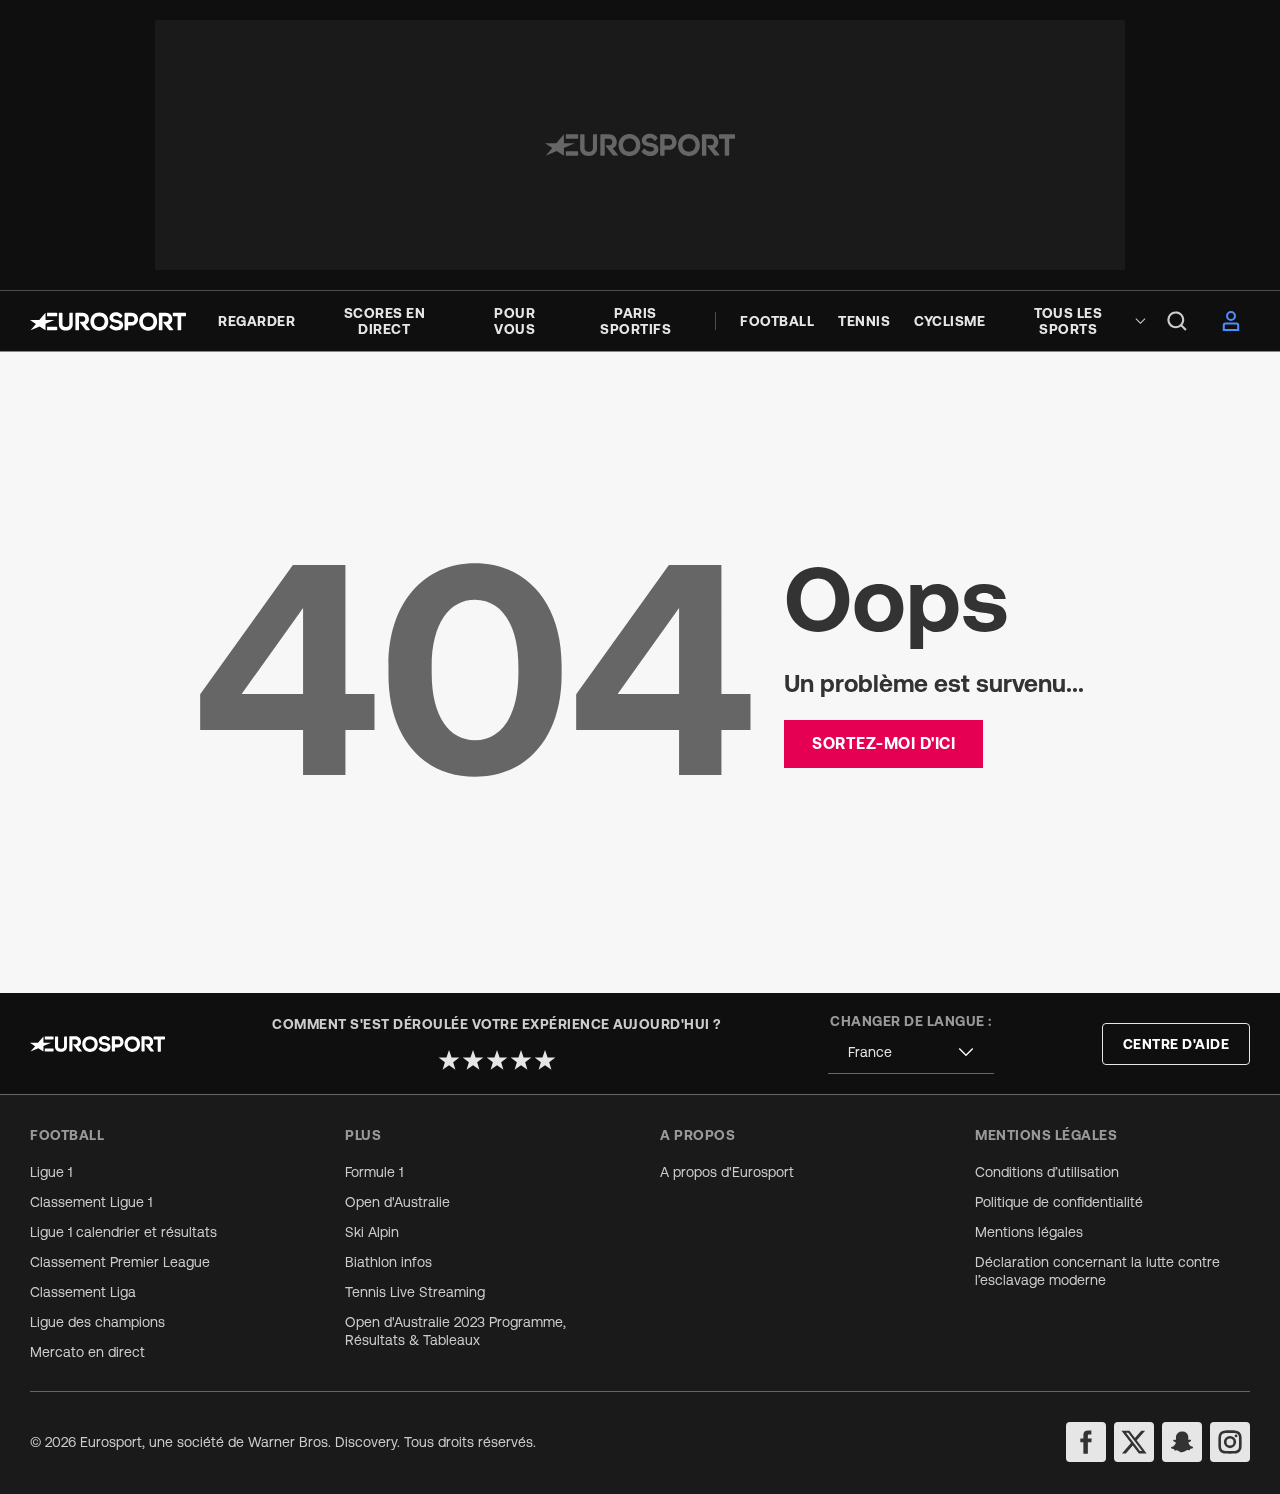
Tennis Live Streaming (415, 1292)
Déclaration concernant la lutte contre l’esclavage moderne (1097, 1271)
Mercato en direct (87, 1352)
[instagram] (1230, 1442)
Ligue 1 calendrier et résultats (123, 1232)
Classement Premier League (120, 1262)
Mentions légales (1029, 1232)
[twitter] (1134, 1442)
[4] (521, 1060)
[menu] (1177, 321)
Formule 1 (374, 1172)
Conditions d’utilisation (1047, 1172)
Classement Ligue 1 (91, 1202)
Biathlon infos (388, 1262)
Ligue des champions (97, 1322)
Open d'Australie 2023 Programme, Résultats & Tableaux (455, 1331)
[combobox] (911, 1052)
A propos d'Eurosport (727, 1172)
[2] (473, 1060)
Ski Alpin (372, 1232)
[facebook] (1086, 1442)
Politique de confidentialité (1059, 1202)
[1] (449, 1060)
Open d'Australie (397, 1202)
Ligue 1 (51, 1172)
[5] (545, 1060)
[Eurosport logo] (108, 321)
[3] (497, 1060)
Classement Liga (83, 1292)
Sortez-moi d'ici (883, 743)
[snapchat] (1182, 1442)
